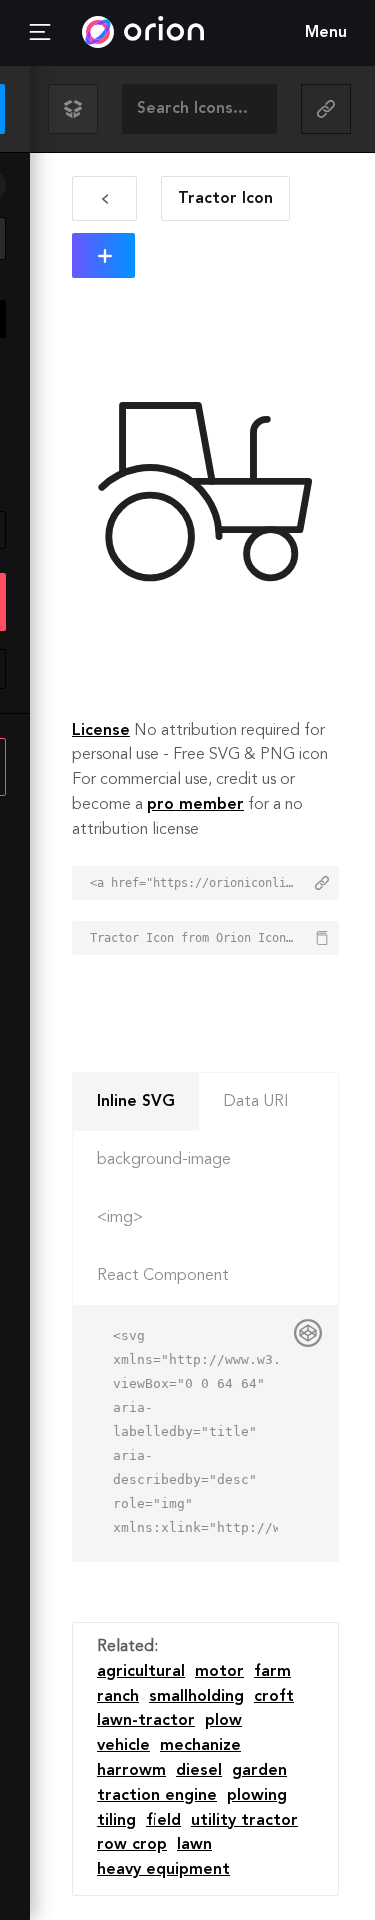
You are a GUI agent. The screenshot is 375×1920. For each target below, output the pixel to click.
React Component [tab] (163, 1276)
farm (272, 1672)
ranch (118, 1697)
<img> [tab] (120, 1218)
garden (259, 1771)
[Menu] (40, 33)
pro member (195, 805)
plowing (257, 1796)
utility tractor (244, 1821)
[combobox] (199, 109)
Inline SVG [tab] (136, 1102)
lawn (194, 1845)
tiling (116, 1821)
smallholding (196, 1697)
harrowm (131, 1771)
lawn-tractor (146, 1721)
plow (223, 1721)
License (101, 731)
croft (274, 1697)
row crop (132, 1845)
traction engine (157, 1796)
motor (219, 1672)
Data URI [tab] (256, 1102)
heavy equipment (163, 1870)
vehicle (123, 1746)
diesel (199, 1771)
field (163, 1821)
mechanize (200, 1746)
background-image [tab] (164, 1160)
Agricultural (141, 1672)
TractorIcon (225, 199)
